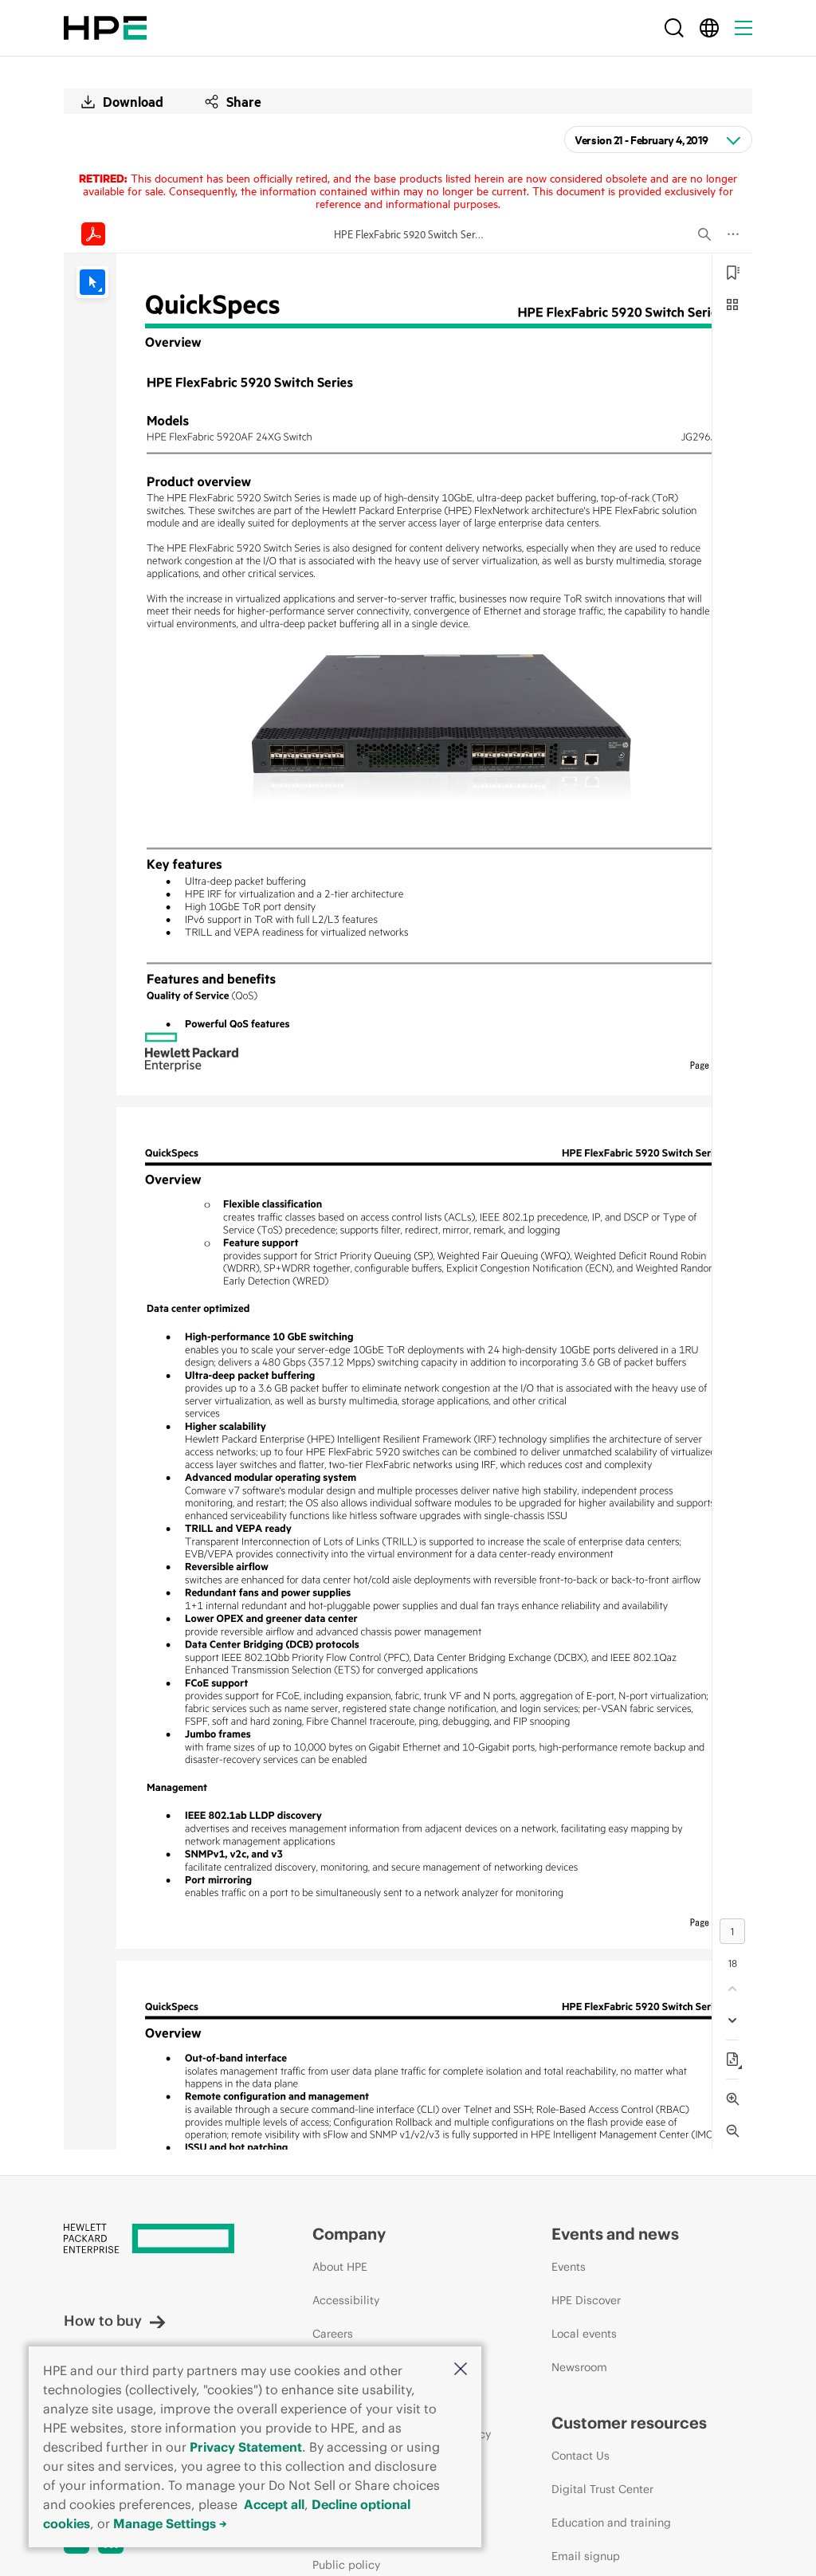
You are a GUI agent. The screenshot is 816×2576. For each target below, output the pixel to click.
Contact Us (581, 2456)
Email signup (586, 2556)
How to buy (103, 2321)
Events (569, 2267)
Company (349, 2234)
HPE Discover (586, 2300)
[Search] (674, 28)
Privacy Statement (246, 2447)
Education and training (611, 2523)
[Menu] (743, 28)
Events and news (615, 2234)
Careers (333, 2334)
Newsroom (579, 2367)
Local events (584, 2334)
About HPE (340, 2267)
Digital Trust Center (602, 2489)
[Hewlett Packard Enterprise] (105, 28)
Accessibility (346, 2300)
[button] (461, 2370)
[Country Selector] (709, 28)
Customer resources (629, 2423)
